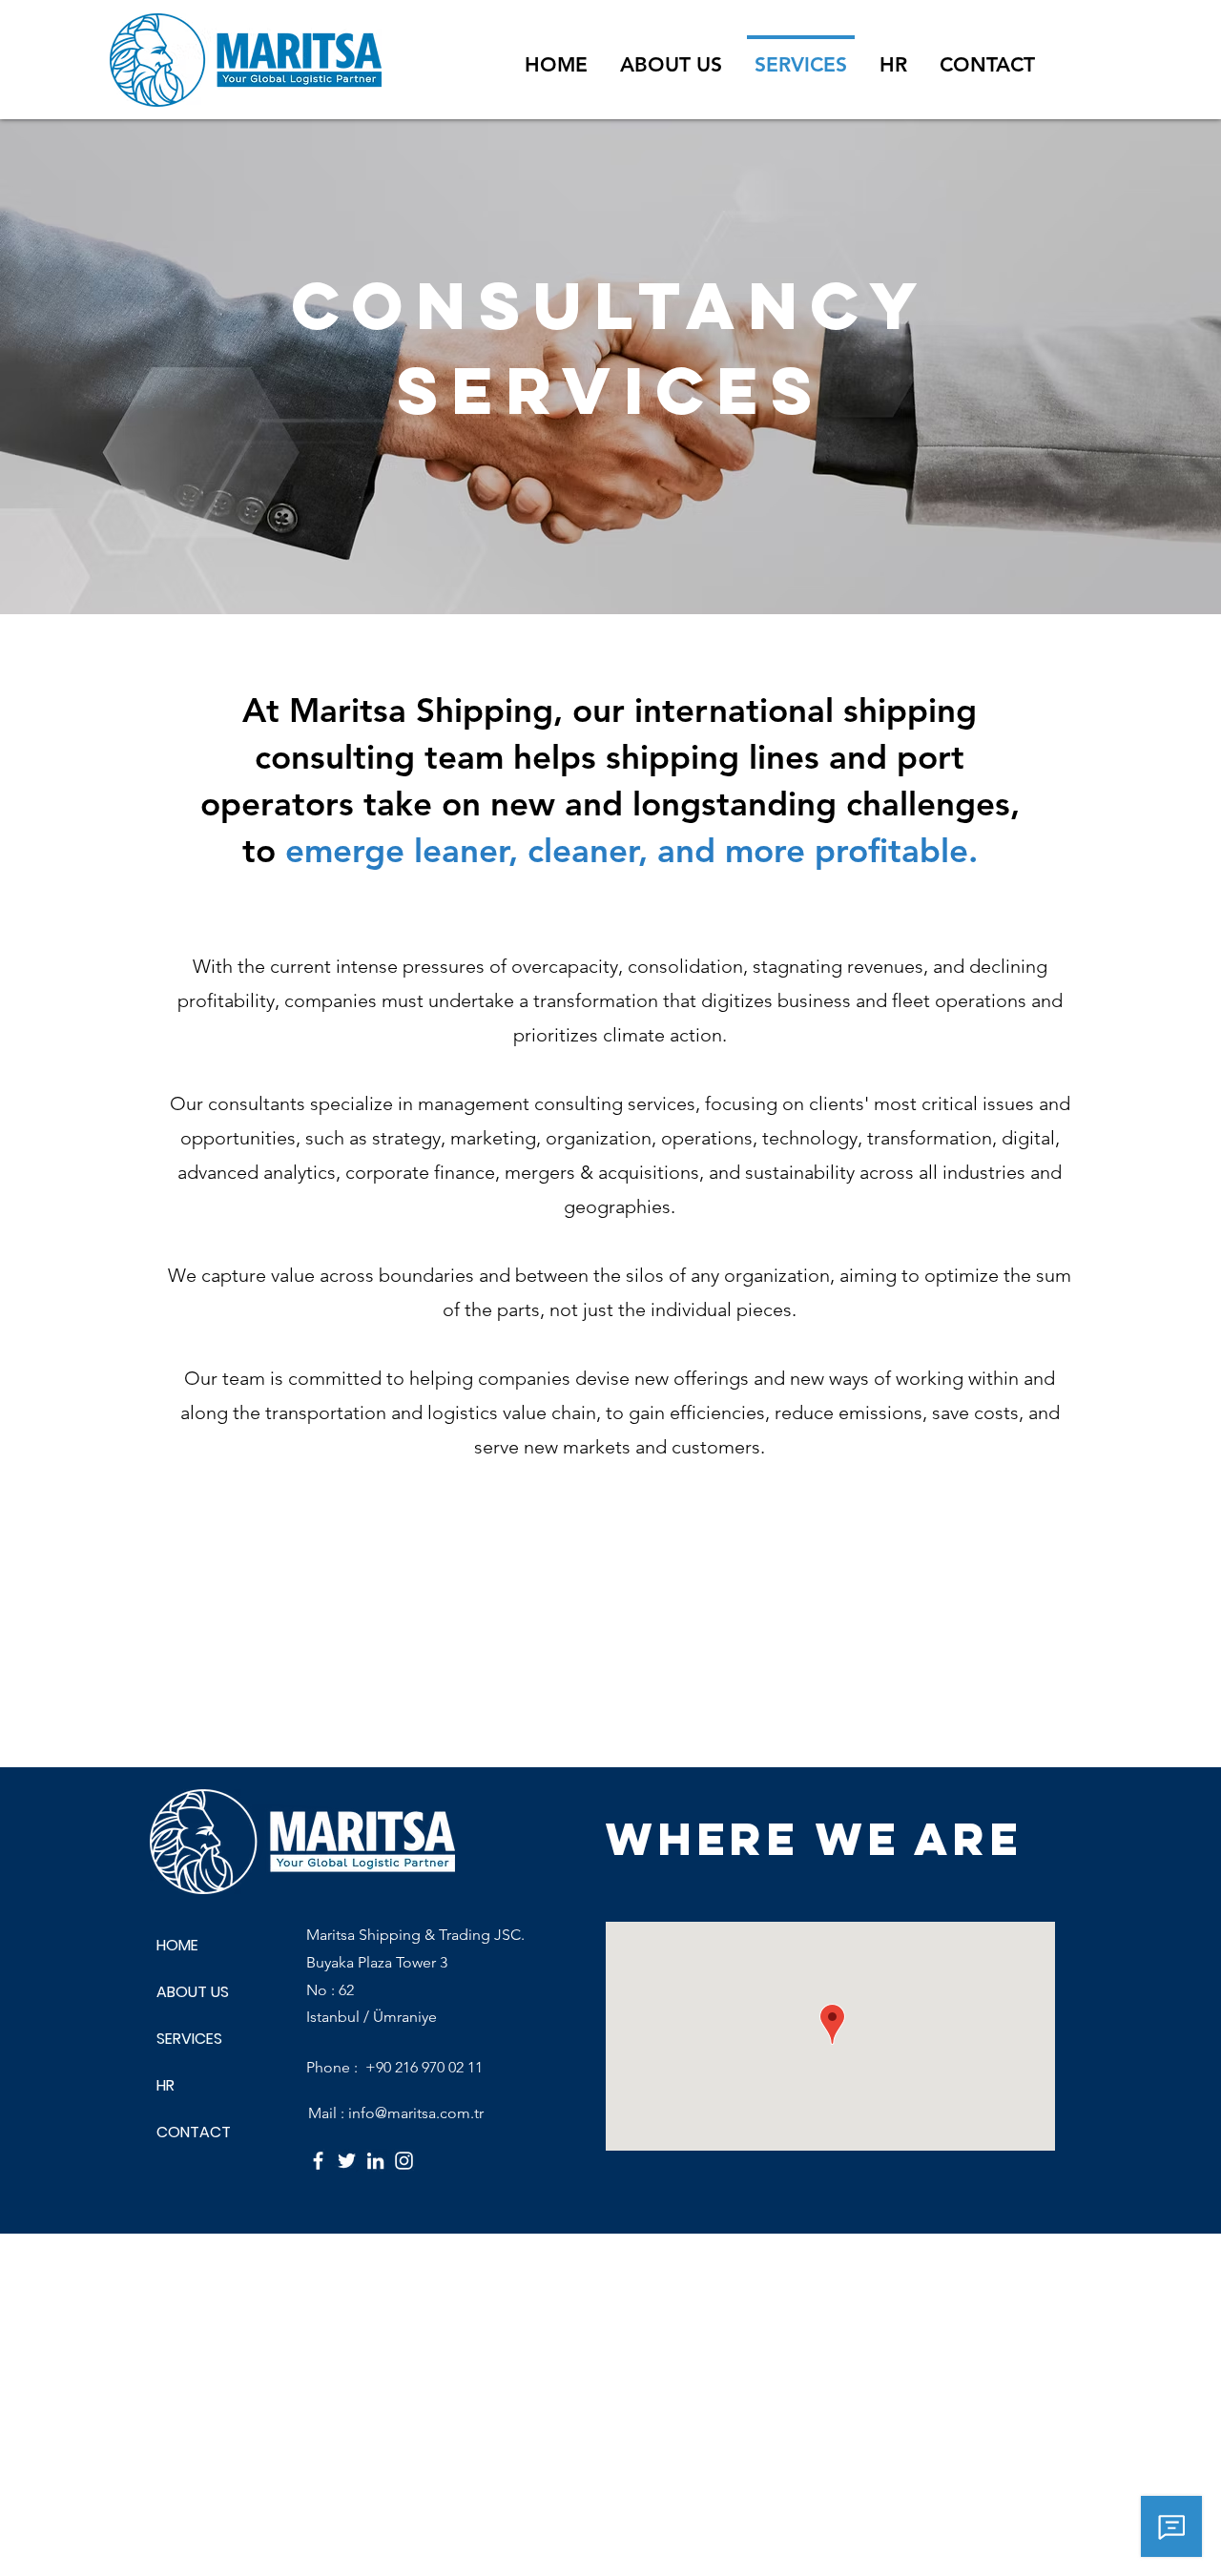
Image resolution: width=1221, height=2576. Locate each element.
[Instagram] (404, 2161)
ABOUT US (193, 1992)
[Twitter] (347, 2161)
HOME (177, 1945)
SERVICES (189, 2039)
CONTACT (194, 2132)
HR (166, 2085)
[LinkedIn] (375, 2161)
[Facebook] (318, 2161)
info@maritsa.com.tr (416, 2113)
